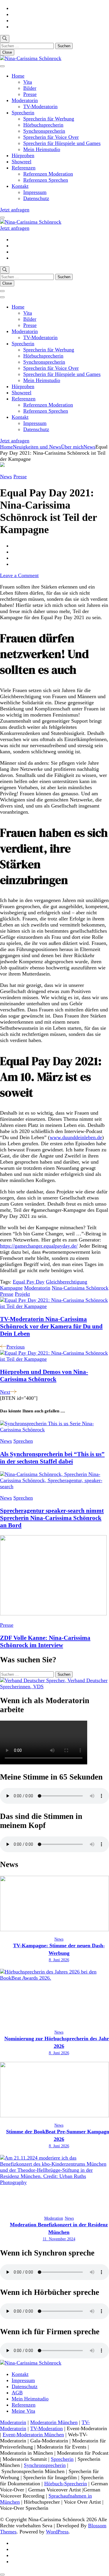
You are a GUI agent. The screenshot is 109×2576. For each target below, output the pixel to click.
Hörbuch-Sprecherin (66, 2484)
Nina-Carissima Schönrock (80, 1288)
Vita (28, 82)
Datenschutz (36, 198)
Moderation (54, 2218)
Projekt (22, 1294)
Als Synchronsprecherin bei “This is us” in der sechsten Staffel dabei (52, 1458)
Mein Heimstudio (42, 149)
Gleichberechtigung (67, 1282)
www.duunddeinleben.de (76, 1137)
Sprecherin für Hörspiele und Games (62, 143)
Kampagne (11, 1288)
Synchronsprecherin (44, 131)
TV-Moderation (47, 2428)
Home (18, 76)
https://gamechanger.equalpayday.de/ (39, 1246)
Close (7, 52)
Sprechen (23, 1441)
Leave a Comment (19, 575)
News (6, 477)
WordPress (57, 2532)
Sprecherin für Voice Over (51, 137)
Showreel (22, 162)
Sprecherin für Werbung (49, 119)
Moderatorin (25, 100)
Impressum (35, 192)
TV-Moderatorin (40, 106)
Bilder (30, 88)
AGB (17, 2393)
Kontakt (20, 186)
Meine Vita (23, 2411)
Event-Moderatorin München (33, 2435)
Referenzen (24, 168)
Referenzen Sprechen (46, 180)
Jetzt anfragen (15, 210)
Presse (30, 94)
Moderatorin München (54, 2422)
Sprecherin (23, 113)
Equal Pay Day (29, 1282)
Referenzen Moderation (48, 174)
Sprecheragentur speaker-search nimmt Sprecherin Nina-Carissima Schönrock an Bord (52, 1518)
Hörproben (23, 155)
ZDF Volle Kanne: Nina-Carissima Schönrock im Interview (45, 1641)
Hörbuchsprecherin (43, 125)
